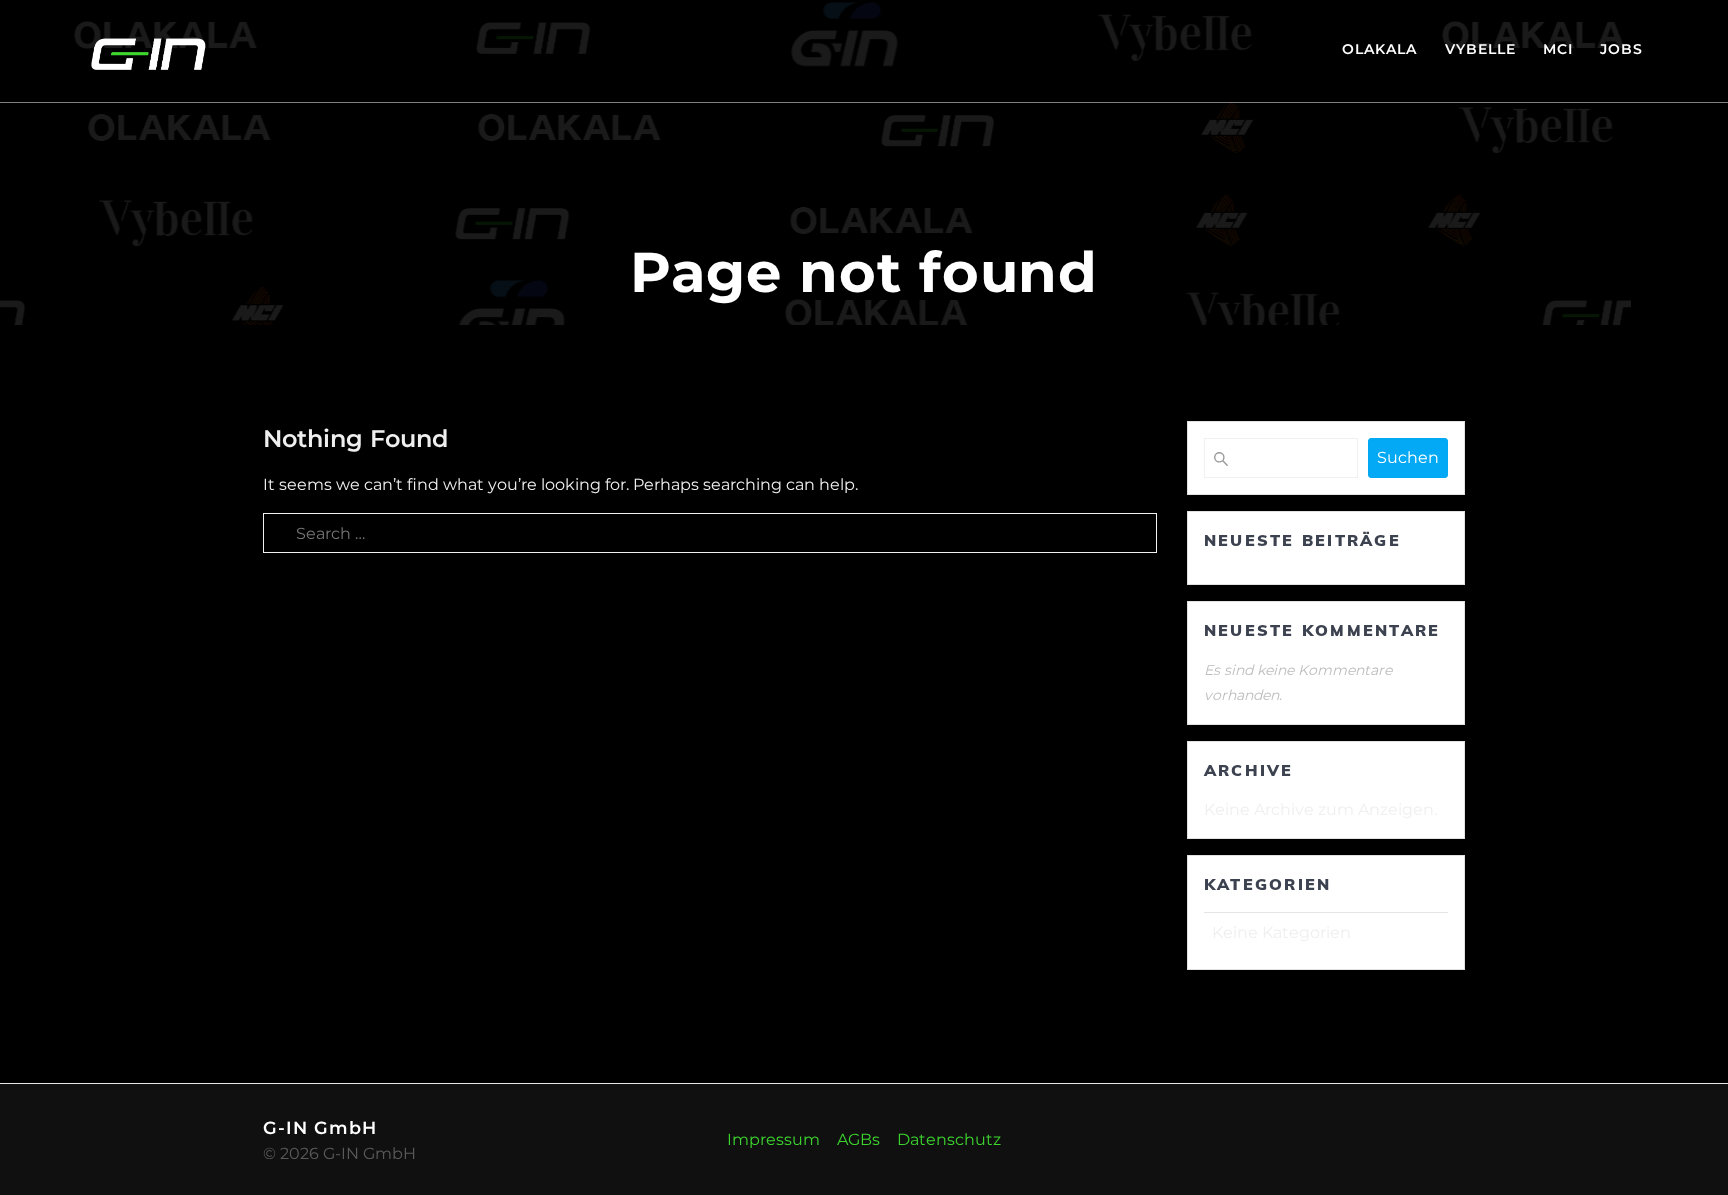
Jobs (1621, 49)
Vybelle (1480, 49)
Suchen (1408, 457)
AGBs (858, 1139)
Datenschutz (949, 1139)
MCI (1558, 49)
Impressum (773, 1139)
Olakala (1379, 49)
